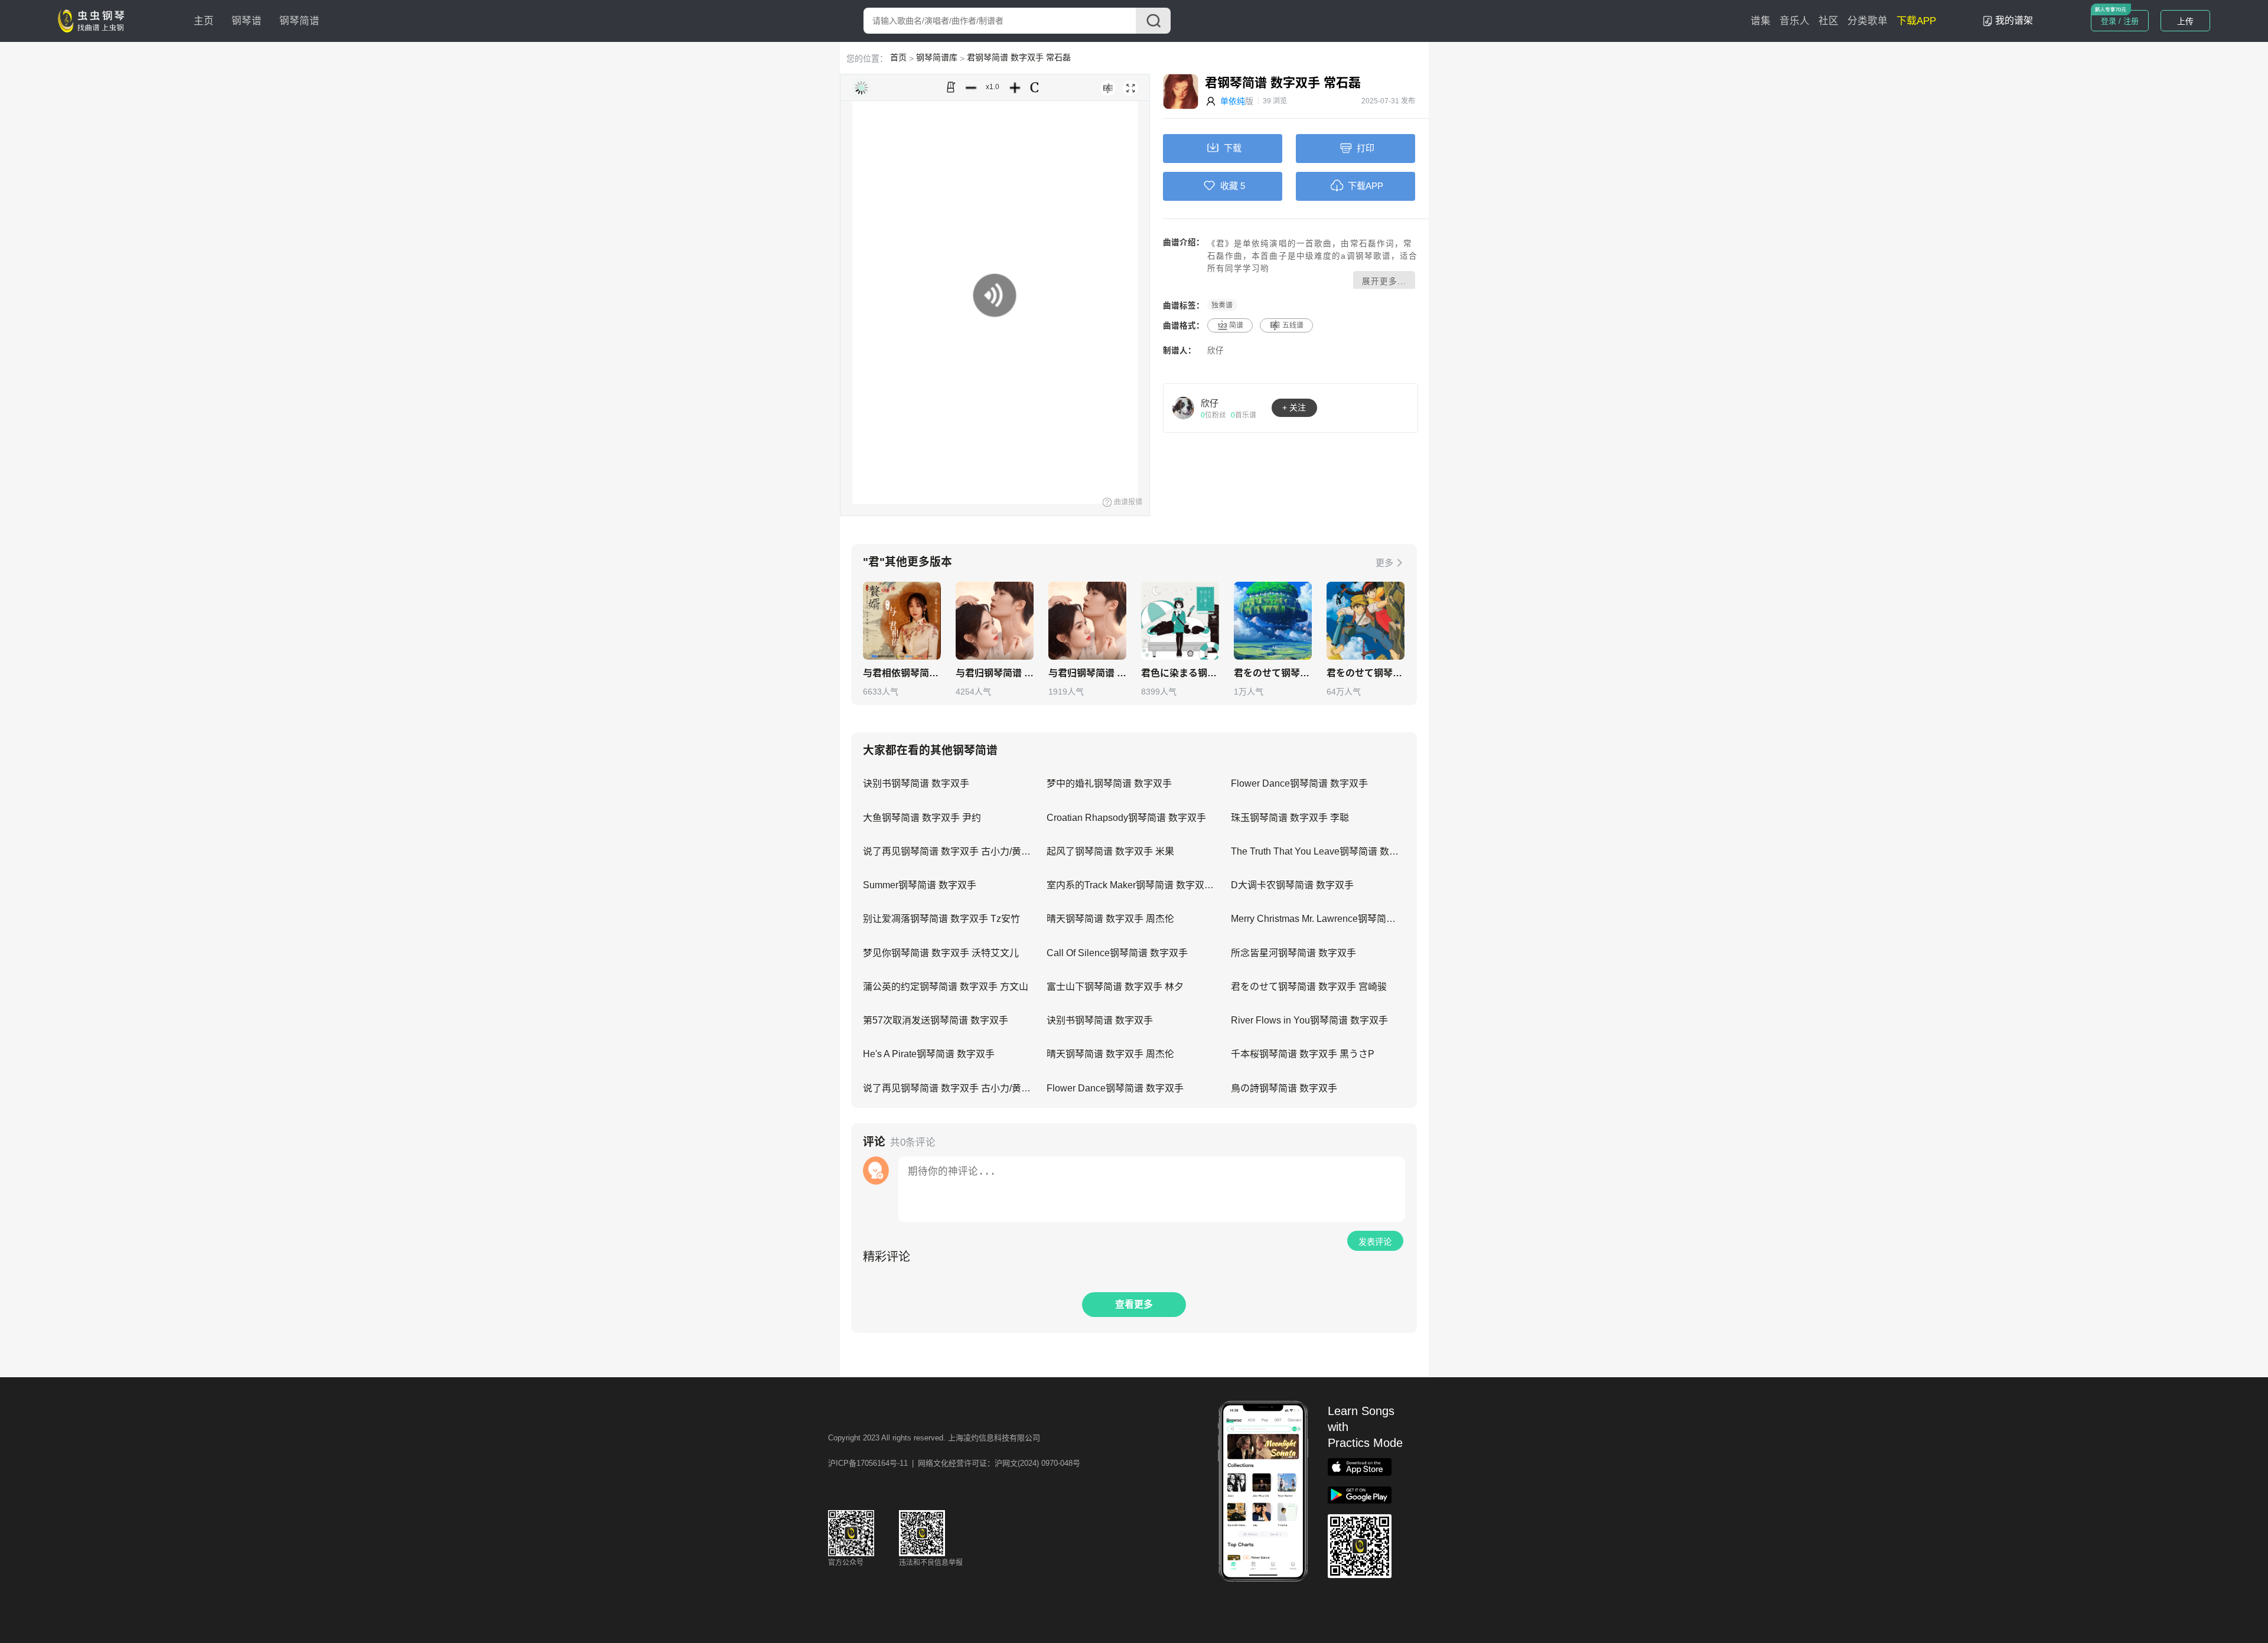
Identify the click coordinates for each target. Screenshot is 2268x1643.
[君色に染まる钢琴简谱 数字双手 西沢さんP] (1180, 621)
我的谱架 (2014, 20)
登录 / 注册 (2120, 21)
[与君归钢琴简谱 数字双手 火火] (995, 621)
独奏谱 (1222, 305)
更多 (1384, 563)
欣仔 (1216, 351)
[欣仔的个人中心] (1184, 408)
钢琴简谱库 (937, 57)
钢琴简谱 (299, 21)
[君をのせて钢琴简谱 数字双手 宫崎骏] (1273, 621)
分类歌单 (1868, 21)
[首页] (94, 20)
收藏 (1229, 186)
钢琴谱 (247, 21)
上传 (2185, 21)
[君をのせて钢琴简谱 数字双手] (1366, 621)
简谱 (1236, 325)
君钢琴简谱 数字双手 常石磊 (1019, 57)
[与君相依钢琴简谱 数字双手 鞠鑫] (902, 621)
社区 (1829, 21)
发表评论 (1375, 1242)
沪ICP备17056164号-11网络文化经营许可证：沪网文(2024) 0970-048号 (954, 1463)
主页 (204, 21)
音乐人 (1795, 21)
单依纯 (1233, 101)
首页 (898, 57)
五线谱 (1293, 325)
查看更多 (1134, 1304)
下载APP (1916, 21)
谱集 (1761, 21)
